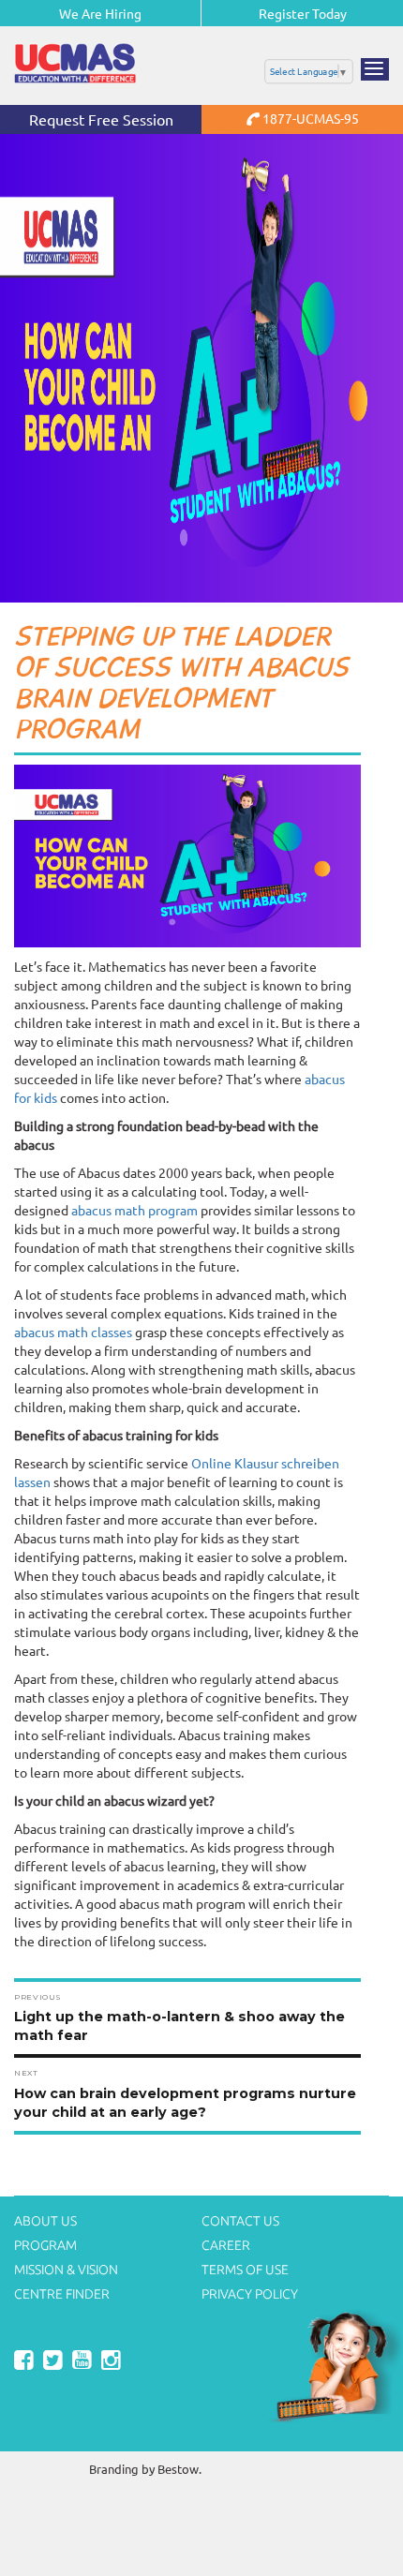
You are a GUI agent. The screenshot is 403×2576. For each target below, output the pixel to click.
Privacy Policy (250, 2294)
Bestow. (179, 2469)
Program (45, 2245)
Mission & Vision (66, 2270)
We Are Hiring (100, 13)
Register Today (303, 13)
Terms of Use (245, 2270)
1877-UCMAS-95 (309, 118)
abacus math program (134, 1210)
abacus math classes (73, 1332)
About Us (45, 2221)
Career (226, 2245)
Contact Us (240, 2221)
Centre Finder (62, 2294)
